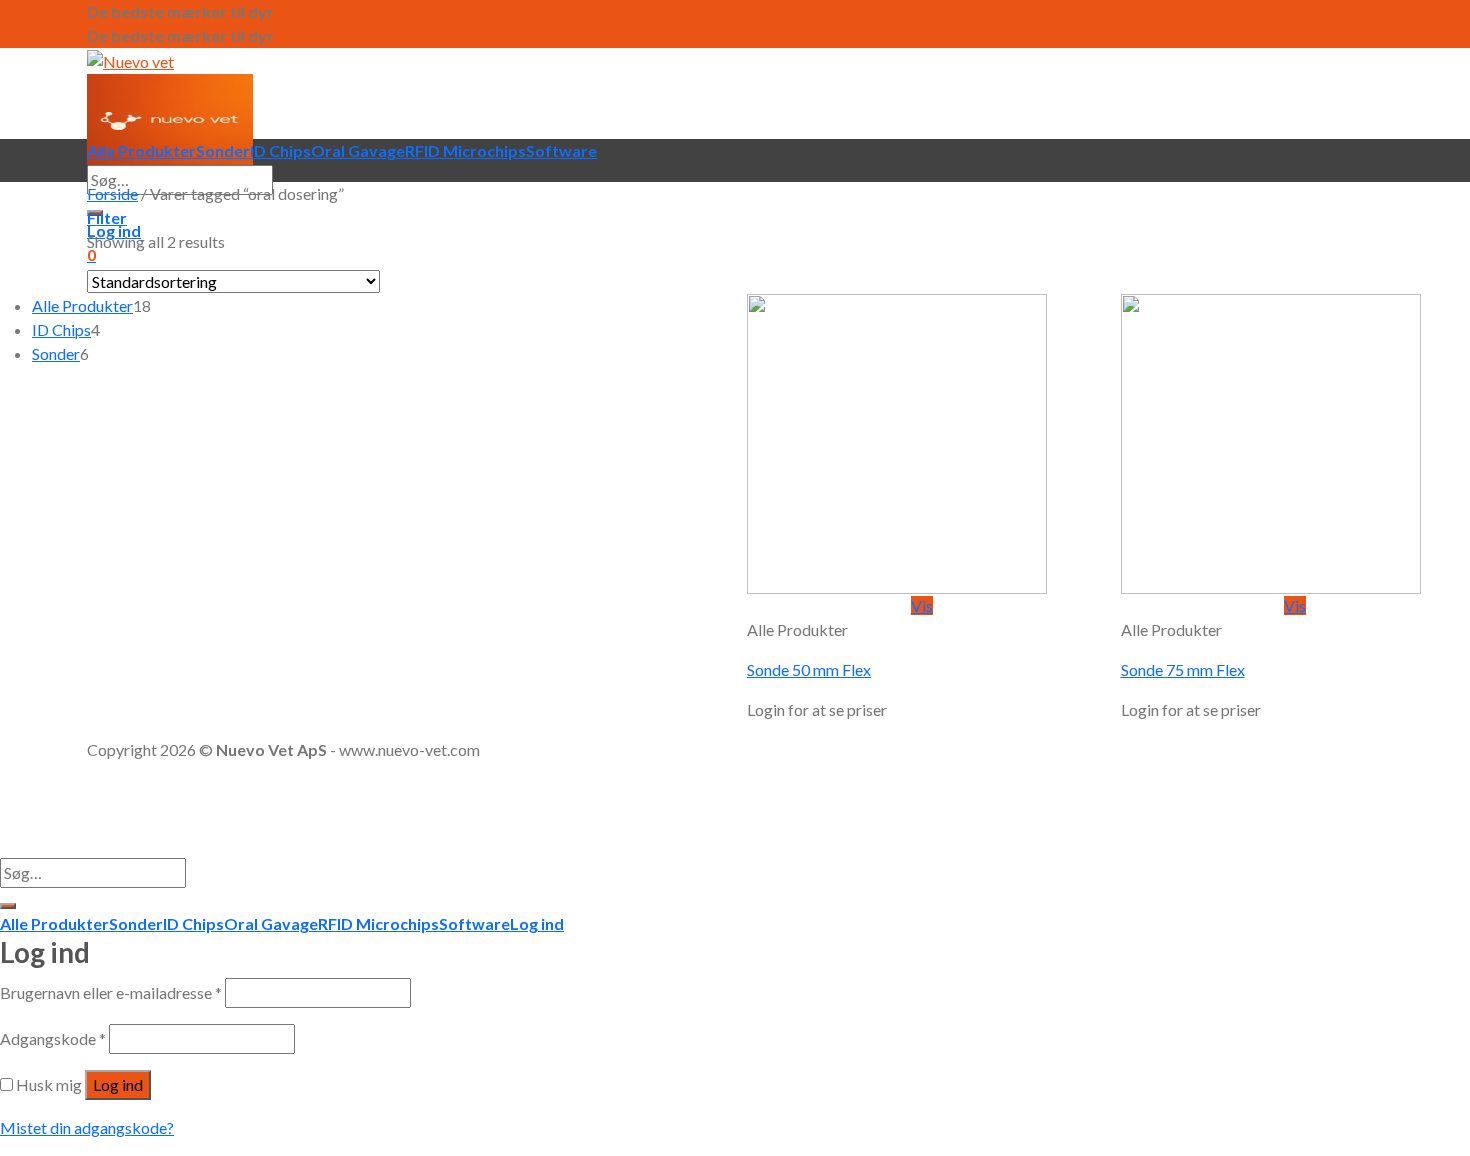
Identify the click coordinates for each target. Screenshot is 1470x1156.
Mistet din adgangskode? (87, 1127)
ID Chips (280, 150)
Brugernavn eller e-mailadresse (111, 992)
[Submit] (8, 906)
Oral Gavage (358, 150)
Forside (112, 193)
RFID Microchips (465, 150)
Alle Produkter (141, 150)
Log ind (118, 1084)
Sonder (223, 150)
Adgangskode (53, 1038)
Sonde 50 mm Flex (809, 669)
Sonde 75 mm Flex (1183, 669)
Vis (922, 605)
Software (561, 150)
